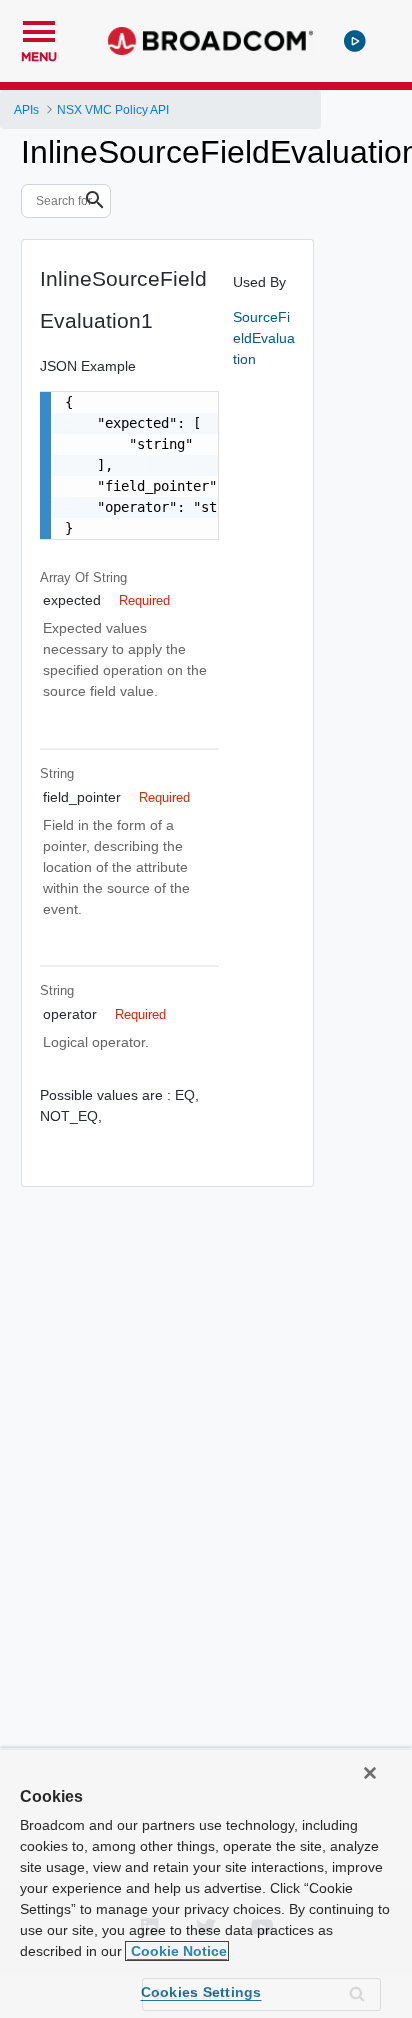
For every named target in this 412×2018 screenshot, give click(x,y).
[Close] (370, 1773)
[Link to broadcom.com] (210, 41)
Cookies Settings (201, 1992)
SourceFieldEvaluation (264, 338)
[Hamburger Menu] (39, 29)
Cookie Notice (177, 1951)
